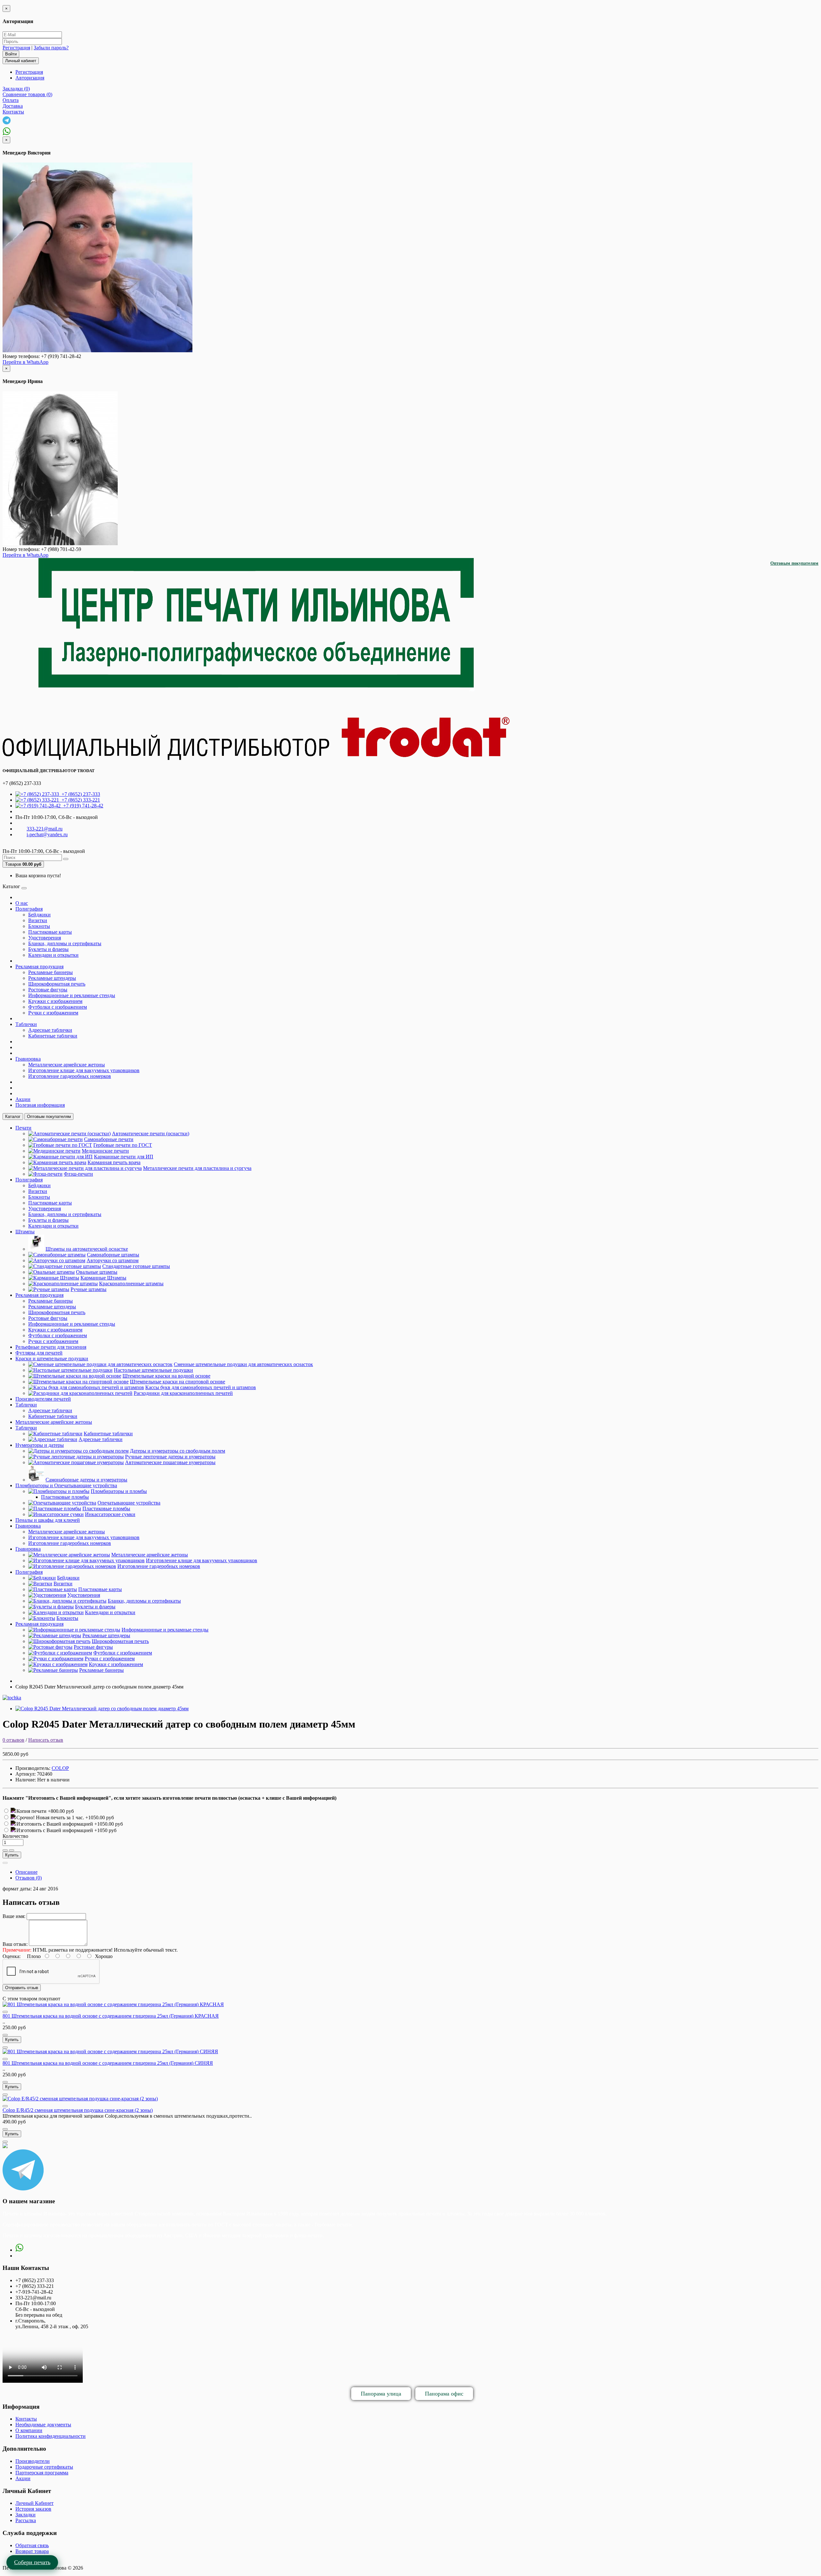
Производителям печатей (43, 1399)
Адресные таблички (50, 1030)
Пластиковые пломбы (65, 1497)
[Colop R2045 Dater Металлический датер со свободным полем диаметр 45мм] (102, 1709)
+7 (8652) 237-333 (80, 794)
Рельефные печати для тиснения (51, 1347)
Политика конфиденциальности (51, 2436)
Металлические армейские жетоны (67, 1065)
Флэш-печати (78, 1174)
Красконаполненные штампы (131, 1284)
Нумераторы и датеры (40, 1445)
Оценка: (12, 1956)
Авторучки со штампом (113, 1260)
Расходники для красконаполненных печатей (183, 1393)
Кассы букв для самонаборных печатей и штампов (201, 1387)
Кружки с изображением (55, 1001)
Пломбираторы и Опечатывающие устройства (66, 1485)
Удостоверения (45, 938)
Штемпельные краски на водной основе (166, 1376)
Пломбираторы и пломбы (119, 1491)
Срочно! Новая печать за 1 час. (51, 1817)
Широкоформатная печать (57, 984)
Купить (12, 1855)
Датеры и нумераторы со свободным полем (178, 1451)
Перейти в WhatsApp (25, 362)
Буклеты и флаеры (48, 949)
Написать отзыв (46, 1740)
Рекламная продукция (39, 967)
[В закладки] (5, 1850)
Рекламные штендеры (52, 978)
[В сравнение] (12, 1850)
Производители (33, 2461)
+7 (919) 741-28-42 (82, 806)
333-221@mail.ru (45, 829)
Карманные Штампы (103, 1278)
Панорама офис (444, 2394)
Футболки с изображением (58, 1007)
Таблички (26, 1024)
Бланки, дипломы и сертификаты (65, 943)
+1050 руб (105, 1830)
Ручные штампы (89, 1289)
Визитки (38, 920)
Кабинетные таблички (53, 1036)
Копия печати (32, 1811)
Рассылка (26, 2520)
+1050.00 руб (100, 1817)
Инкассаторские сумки (110, 1514)
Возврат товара (32, 2551)
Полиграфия (29, 909)
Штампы (25, 1232)
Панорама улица (381, 2394)
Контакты (26, 2419)
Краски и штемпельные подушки (52, 1359)
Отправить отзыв (22, 1988)
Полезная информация (40, 1105)
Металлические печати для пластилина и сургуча (197, 1168)
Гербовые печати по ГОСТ (123, 1145)
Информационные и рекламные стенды (72, 995)
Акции (23, 1099)
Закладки (25, 2515)
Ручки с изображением (53, 1013)
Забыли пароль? (51, 48)
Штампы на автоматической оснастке (87, 1249)
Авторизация (30, 78)
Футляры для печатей (39, 1353)
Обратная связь (32, 2545)
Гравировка (28, 1059)
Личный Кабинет (34, 2503)
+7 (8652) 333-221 (80, 800)
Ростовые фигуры (48, 990)
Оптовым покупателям (794, 563)
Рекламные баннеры (51, 972)
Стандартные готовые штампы (136, 1266)
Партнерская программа (42, 2473)
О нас (22, 903)
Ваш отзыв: (15, 1944)
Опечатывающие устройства (129, 1503)
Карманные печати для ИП (124, 1157)
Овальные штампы (97, 1272)
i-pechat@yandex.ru (47, 834)
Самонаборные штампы (113, 1255)
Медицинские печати (105, 1151)
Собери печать (32, 2562)
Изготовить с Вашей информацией (55, 1824)
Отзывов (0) (29, 1878)
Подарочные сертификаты (44, 2467)
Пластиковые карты (50, 932)
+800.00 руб (61, 1811)
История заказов (33, 2509)
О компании (29, 2430)
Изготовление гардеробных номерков (70, 1076)
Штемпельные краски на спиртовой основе (178, 1382)
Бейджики (39, 915)
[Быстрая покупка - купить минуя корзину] (5, 1863)
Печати (23, 1128)
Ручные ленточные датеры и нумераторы (170, 1457)
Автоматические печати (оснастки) (151, 1134)
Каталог (13, 1117)
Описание (26, 1872)
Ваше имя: (14, 1916)
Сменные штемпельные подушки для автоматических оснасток (243, 1364)
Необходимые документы (43, 2425)
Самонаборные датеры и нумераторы (86, 1480)
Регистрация (16, 48)
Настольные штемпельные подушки (153, 1370)
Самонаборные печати (109, 1139)
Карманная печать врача (114, 1162)
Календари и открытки (53, 955)
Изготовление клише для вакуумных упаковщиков (84, 1070)
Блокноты (39, 926)
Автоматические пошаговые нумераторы (170, 1462)
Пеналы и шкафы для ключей (48, 1520)
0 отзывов (13, 1740)
